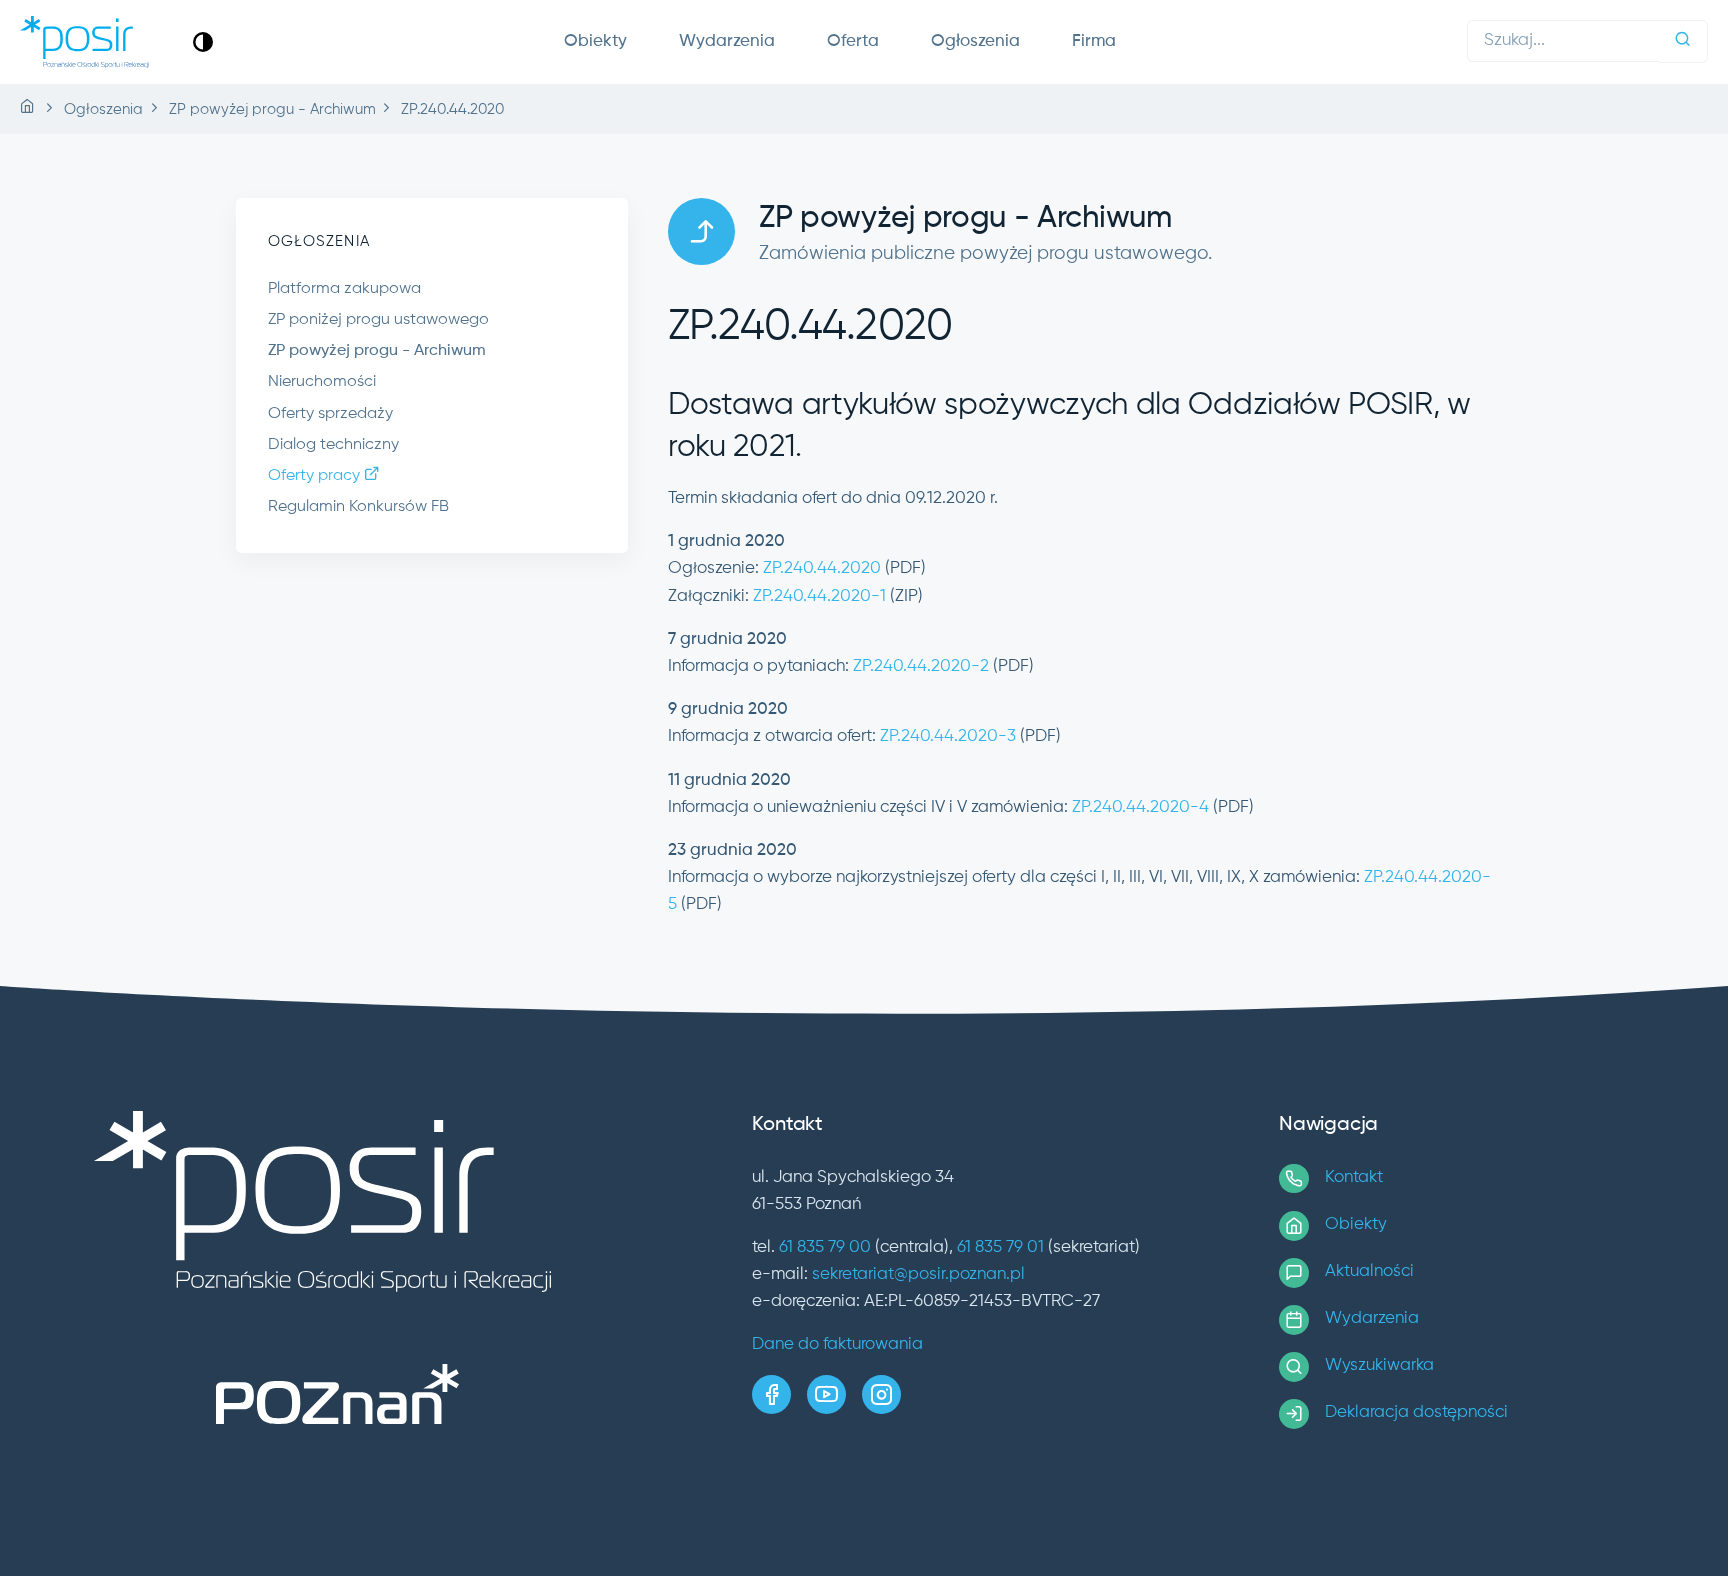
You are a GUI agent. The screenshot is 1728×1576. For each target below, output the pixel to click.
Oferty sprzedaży (330, 414)
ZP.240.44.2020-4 (1140, 807)
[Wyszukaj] (1683, 41)
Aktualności (1369, 1271)
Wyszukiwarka (1379, 1365)
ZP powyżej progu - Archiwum (377, 351)
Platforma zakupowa (344, 289)
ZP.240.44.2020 (822, 568)
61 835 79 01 (1000, 1247)
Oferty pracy (316, 476)
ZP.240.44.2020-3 (948, 736)
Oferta (853, 41)
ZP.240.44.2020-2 (921, 666)
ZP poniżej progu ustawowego (378, 320)
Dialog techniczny (333, 445)
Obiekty (595, 41)
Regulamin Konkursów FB (358, 507)
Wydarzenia (727, 41)
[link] (203, 41)
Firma (1094, 41)
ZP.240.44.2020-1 (819, 596)
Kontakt (1354, 1177)
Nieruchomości (322, 382)
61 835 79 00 (825, 1247)
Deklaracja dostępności (1416, 1412)
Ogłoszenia (975, 41)
